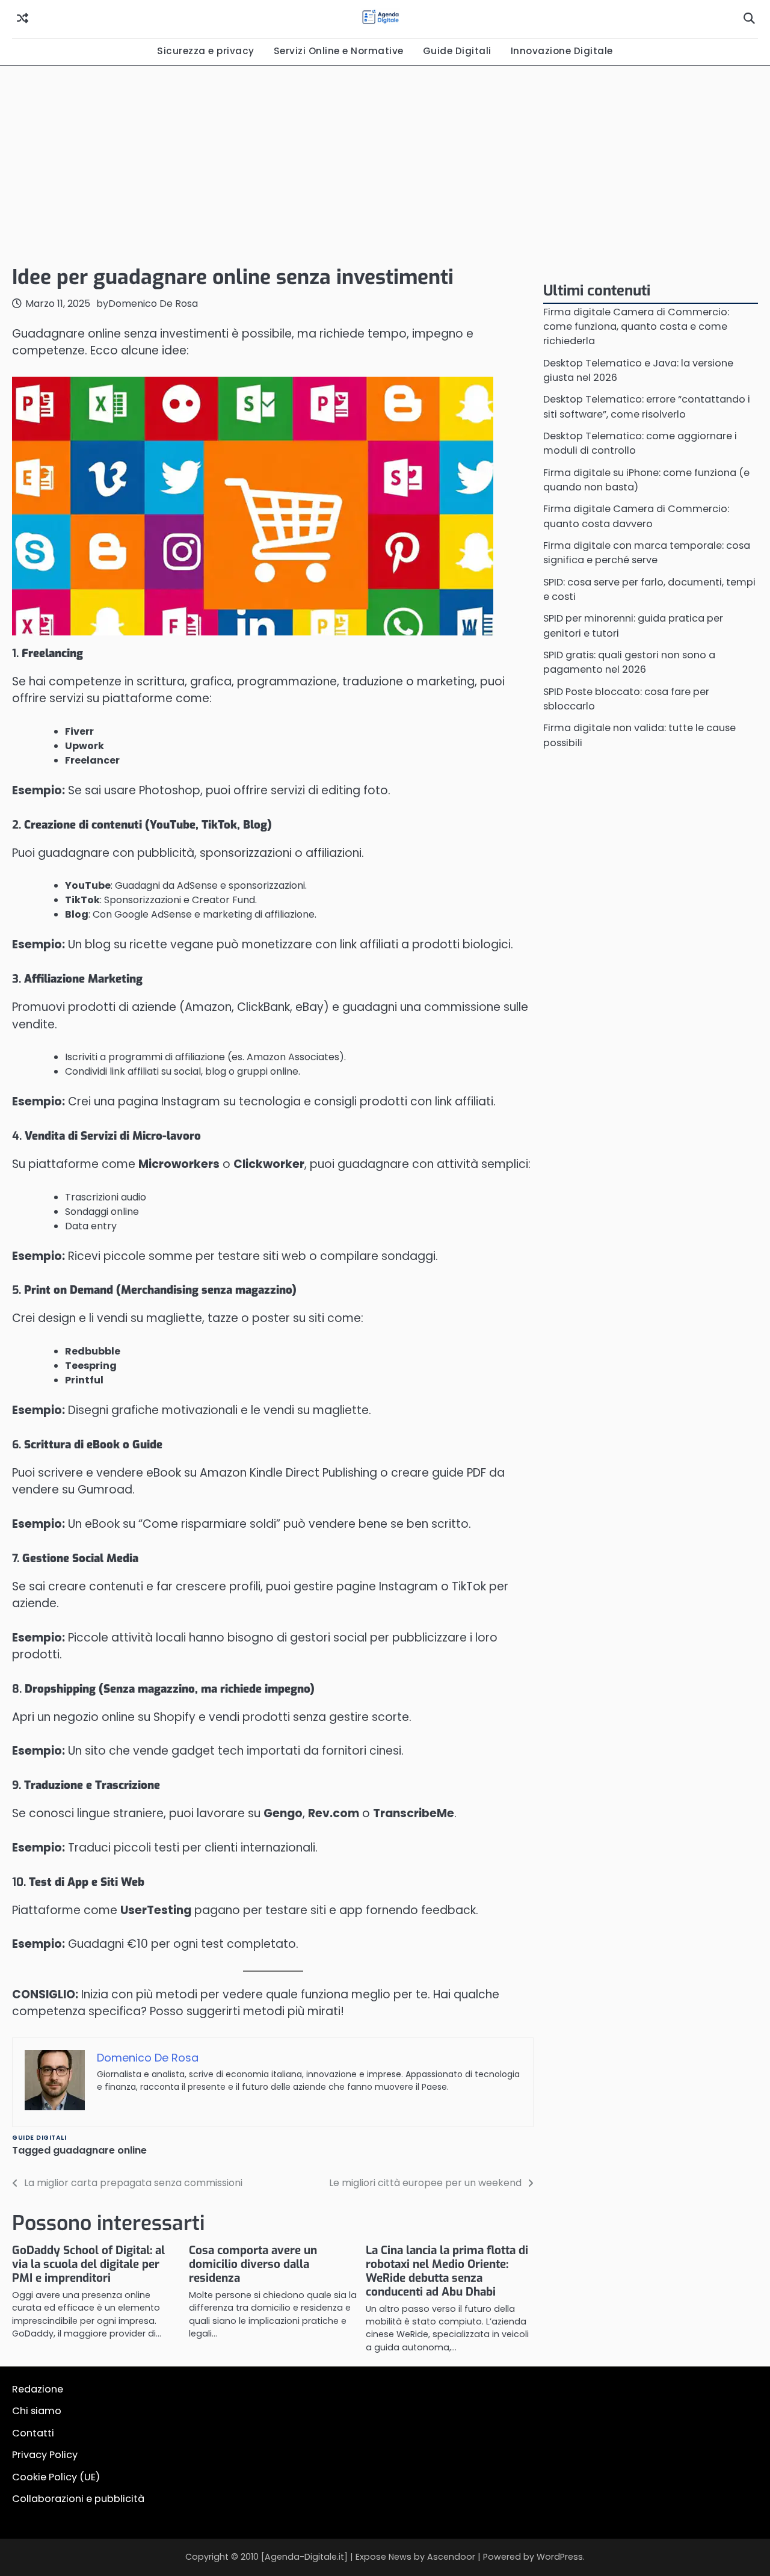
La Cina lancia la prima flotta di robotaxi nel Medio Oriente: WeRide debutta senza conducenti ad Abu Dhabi (447, 2271)
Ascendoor (451, 2557)
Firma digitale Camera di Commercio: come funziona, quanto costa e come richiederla (636, 327)
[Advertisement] (385, 162)
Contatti (33, 2433)
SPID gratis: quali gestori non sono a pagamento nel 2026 (629, 663)
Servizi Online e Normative (339, 51)
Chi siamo (37, 2411)
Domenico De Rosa (153, 304)
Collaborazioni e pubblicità (78, 2499)
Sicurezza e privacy (206, 51)
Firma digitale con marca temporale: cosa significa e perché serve (647, 553)
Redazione (38, 2389)
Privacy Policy (45, 2455)
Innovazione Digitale (562, 51)
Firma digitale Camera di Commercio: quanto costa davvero (636, 517)
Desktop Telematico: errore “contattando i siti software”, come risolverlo (647, 407)
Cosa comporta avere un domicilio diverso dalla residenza (253, 2264)
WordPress (560, 2557)
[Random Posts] (23, 19)
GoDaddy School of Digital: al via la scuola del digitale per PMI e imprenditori (88, 2264)
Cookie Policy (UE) (56, 2477)
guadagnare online (100, 2150)
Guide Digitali (457, 51)
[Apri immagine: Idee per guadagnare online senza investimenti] (253, 506)
